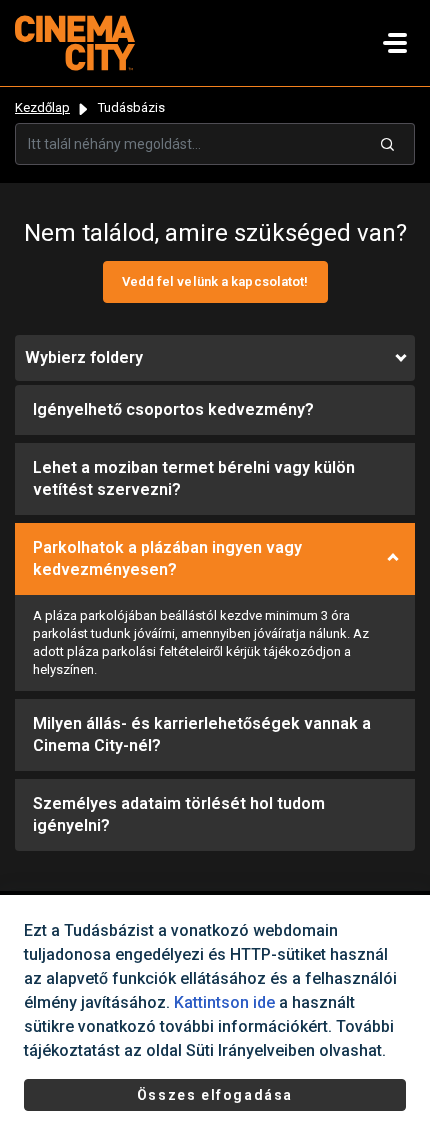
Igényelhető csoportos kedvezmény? (173, 409)
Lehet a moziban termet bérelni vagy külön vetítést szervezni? (194, 478)
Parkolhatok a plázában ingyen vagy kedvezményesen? (167, 558)
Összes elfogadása (215, 1095)
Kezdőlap (42, 107)
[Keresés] (388, 144)
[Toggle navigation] (395, 43)
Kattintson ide (224, 1002)
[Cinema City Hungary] (75, 41)
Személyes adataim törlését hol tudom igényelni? (179, 814)
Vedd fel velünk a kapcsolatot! (215, 281)
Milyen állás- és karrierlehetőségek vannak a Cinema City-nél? (202, 734)
